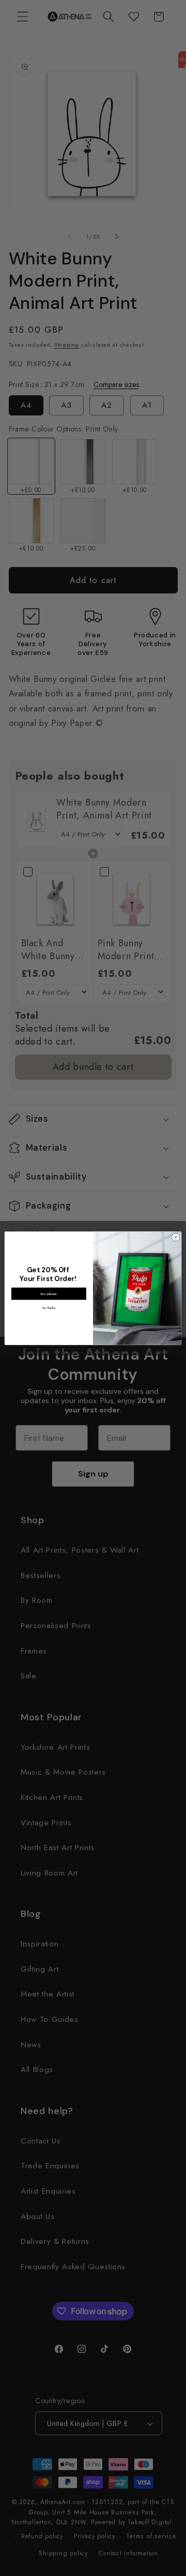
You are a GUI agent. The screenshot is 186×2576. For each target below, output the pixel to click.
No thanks (49, 1308)
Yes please (49, 1293)
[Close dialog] (175, 1237)
